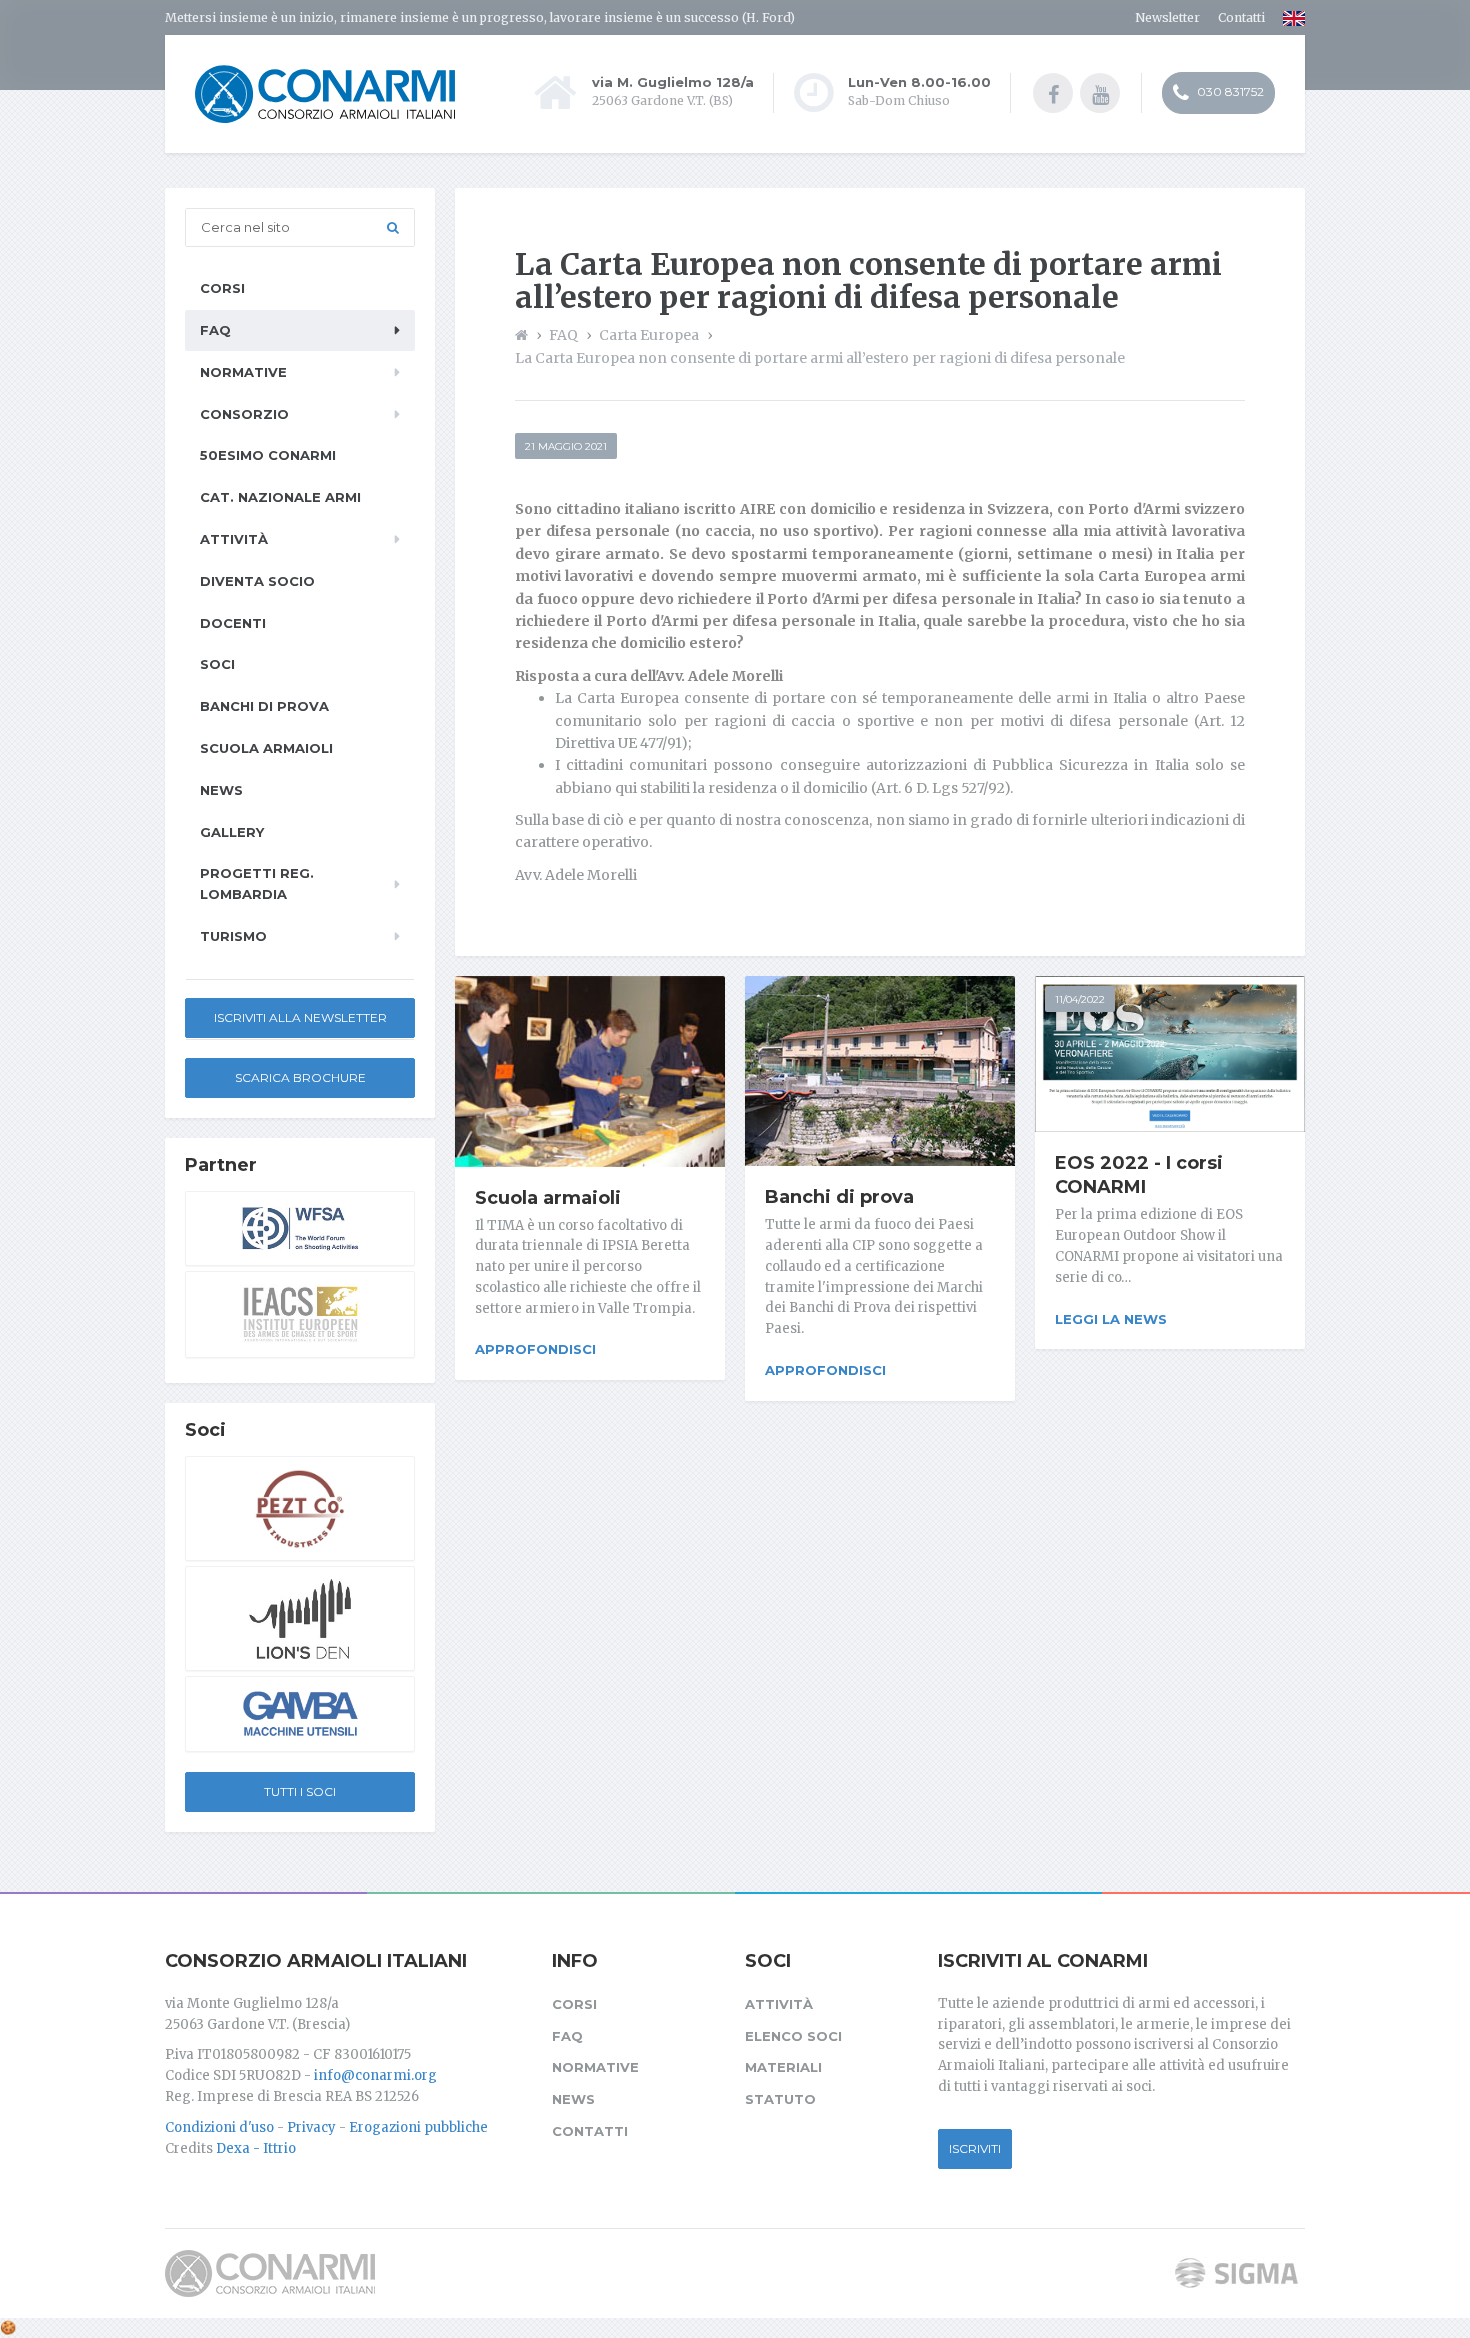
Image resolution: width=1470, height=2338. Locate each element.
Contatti (1241, 17)
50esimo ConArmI (268, 455)
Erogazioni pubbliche (418, 2127)
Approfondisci (535, 1349)
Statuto (780, 2099)
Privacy (311, 2127)
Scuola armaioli (548, 1198)
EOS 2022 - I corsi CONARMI (1139, 1175)
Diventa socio (257, 581)
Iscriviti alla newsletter (300, 1017)
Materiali (783, 2067)
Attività (234, 539)
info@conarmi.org (375, 2075)
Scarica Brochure (300, 1077)
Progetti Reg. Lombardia (257, 883)
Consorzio (244, 414)
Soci (217, 664)
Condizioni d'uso (219, 2127)
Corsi (222, 288)
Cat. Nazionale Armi (280, 497)
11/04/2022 (1080, 999)
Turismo (233, 936)
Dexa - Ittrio (256, 2148)
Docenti (233, 623)
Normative (243, 372)
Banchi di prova (839, 1197)
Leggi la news (1111, 1319)
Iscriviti (975, 2148)
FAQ (215, 330)
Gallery (232, 832)
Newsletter (1167, 17)
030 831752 (1229, 91)
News (221, 790)
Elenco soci (793, 2036)
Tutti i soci (300, 1791)
